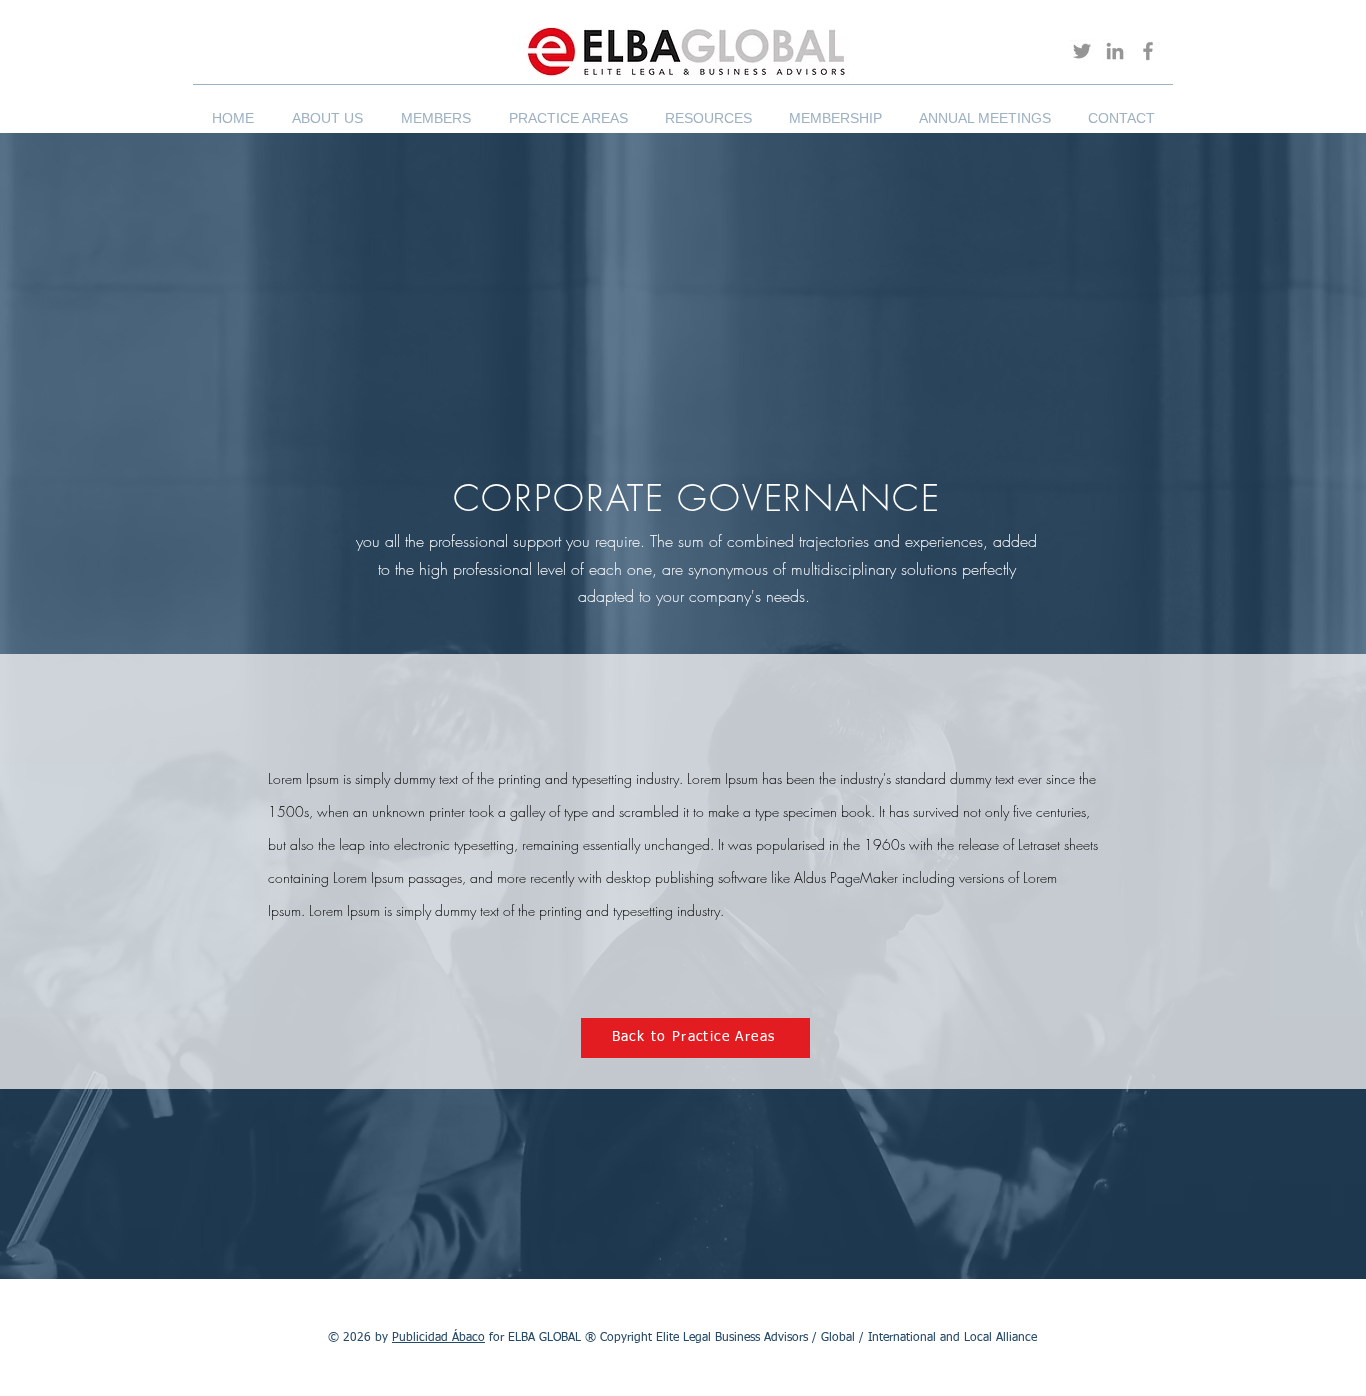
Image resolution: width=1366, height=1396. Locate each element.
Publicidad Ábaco (438, 1338)
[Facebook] (1148, 51)
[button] (327, 109)
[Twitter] (1082, 51)
